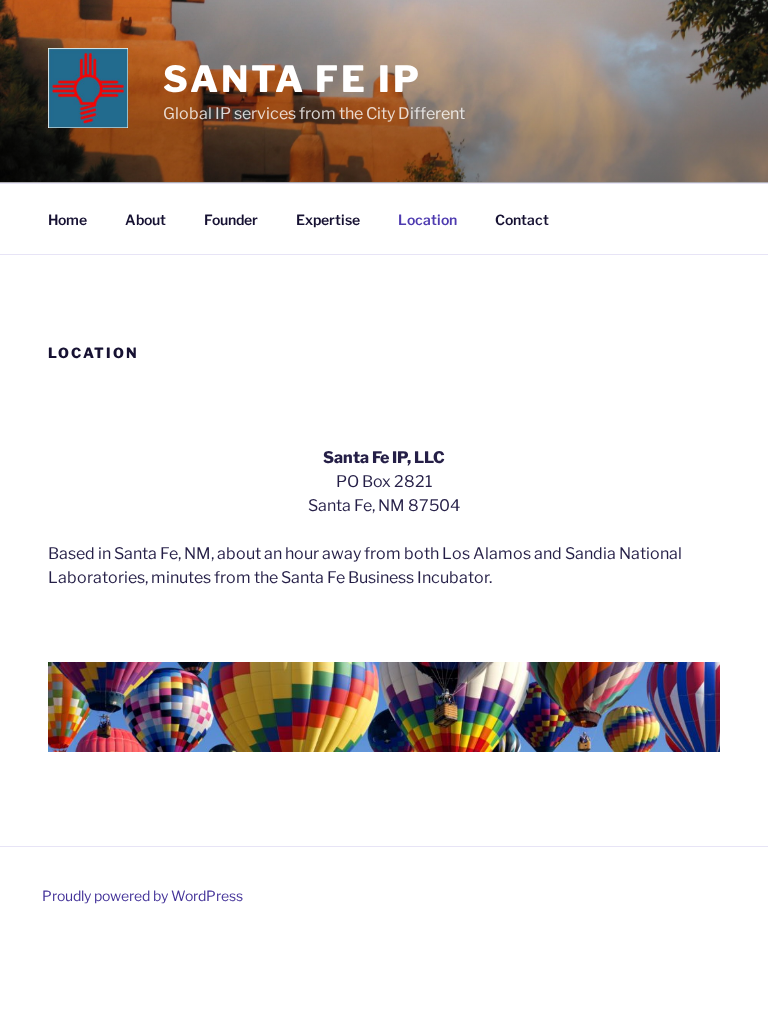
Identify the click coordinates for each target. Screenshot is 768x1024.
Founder (231, 219)
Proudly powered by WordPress (142, 895)
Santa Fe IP (292, 79)
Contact (522, 219)
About (145, 219)
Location (427, 219)
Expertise (328, 219)
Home (67, 219)
